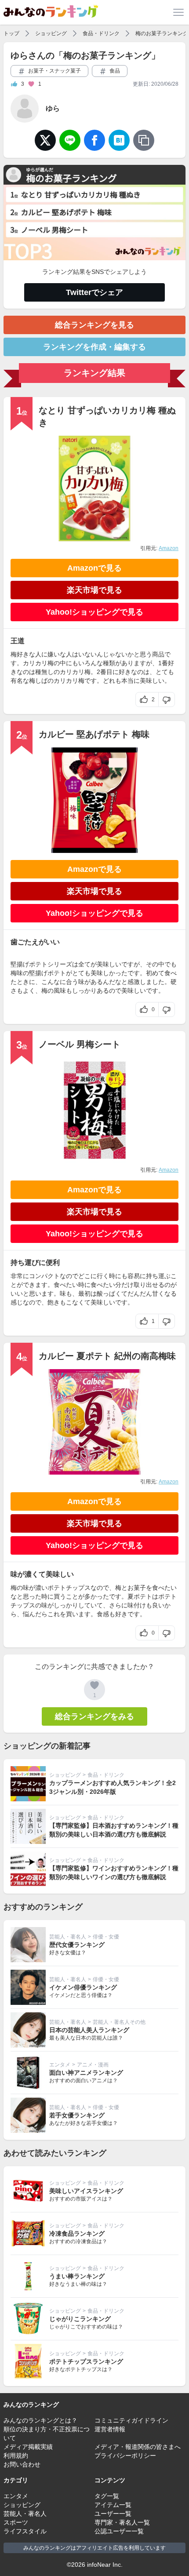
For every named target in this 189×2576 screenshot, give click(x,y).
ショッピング (51, 33)
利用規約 (16, 2456)
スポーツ (16, 2522)
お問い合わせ (22, 2464)
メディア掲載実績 (28, 2447)
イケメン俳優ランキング (83, 1987)
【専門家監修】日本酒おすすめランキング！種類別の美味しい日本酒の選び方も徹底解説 (114, 1830)
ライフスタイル (25, 2531)
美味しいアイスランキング (86, 2191)
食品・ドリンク (101, 33)
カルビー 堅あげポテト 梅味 (94, 734)
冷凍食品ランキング (77, 2234)
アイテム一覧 (113, 2505)
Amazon (169, 548)
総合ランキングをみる (94, 1716)
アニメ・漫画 (93, 2065)
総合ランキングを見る (94, 325)
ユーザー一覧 (113, 2514)
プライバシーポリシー (125, 2456)
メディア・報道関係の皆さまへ (138, 2447)
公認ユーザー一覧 (119, 2531)
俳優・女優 (106, 1937)
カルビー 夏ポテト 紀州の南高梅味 (107, 1356)
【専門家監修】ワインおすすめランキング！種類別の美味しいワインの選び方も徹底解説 (114, 1873)
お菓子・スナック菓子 (54, 71)
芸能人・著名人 (68, 1937)
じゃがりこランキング (80, 2319)
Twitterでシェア (94, 292)
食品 (114, 71)
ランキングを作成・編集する (94, 347)
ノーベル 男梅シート (80, 1044)
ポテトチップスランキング (86, 2361)
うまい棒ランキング (77, 2276)
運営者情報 (110, 2429)
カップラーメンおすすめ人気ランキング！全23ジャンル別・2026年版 (113, 1787)
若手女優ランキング (77, 2115)
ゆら (53, 108)
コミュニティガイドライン (131, 2420)
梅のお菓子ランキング (162, 33)
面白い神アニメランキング (86, 2073)
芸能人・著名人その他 (119, 2022)
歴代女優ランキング (77, 1945)
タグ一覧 (107, 2496)
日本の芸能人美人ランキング (89, 2030)
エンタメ (60, 2065)
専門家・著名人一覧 (122, 2522)
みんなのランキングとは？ (40, 2420)
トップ (11, 33)
